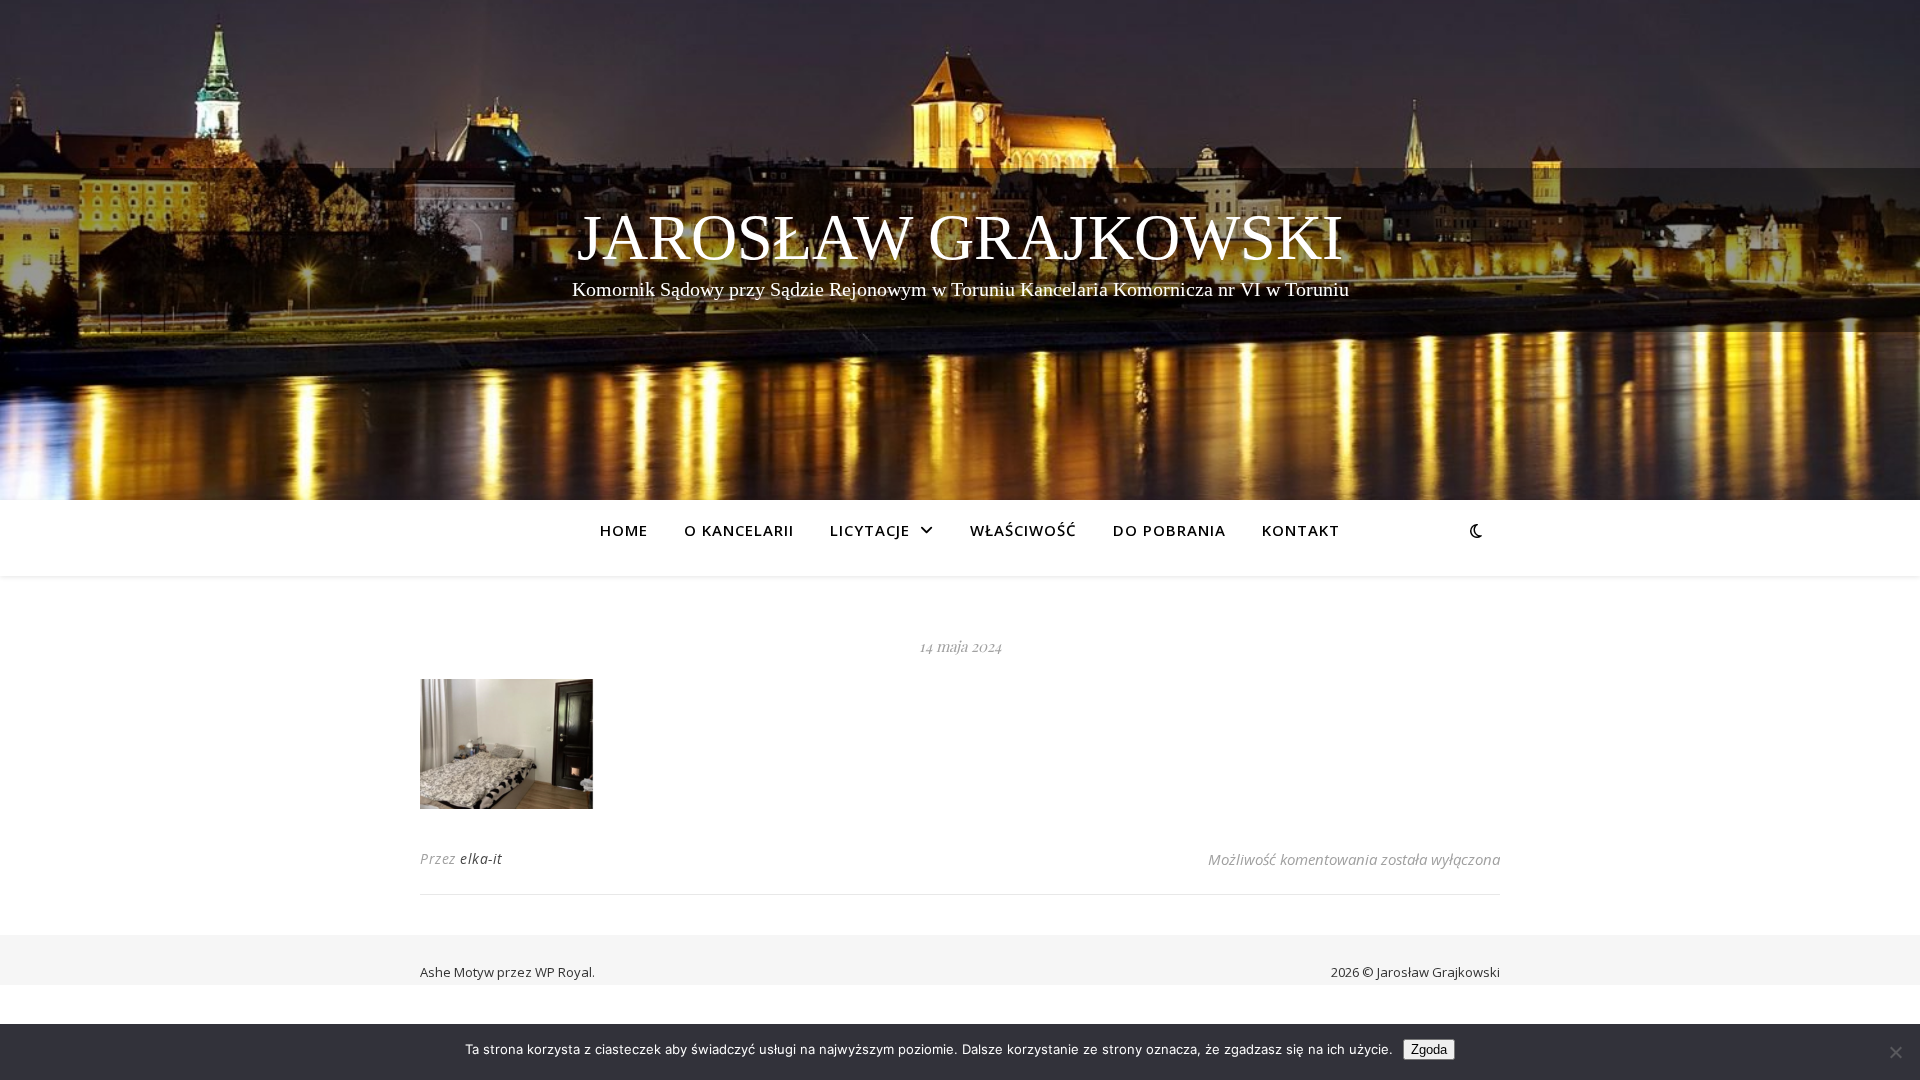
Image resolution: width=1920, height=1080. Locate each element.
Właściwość (1023, 530)
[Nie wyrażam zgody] (1895, 1052)
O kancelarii (739, 530)
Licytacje (870, 530)
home (624, 530)
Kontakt (1301, 530)
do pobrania (1169, 530)
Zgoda (1429, 1049)
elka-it (481, 858)
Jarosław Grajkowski (960, 237)
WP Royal (563, 972)
